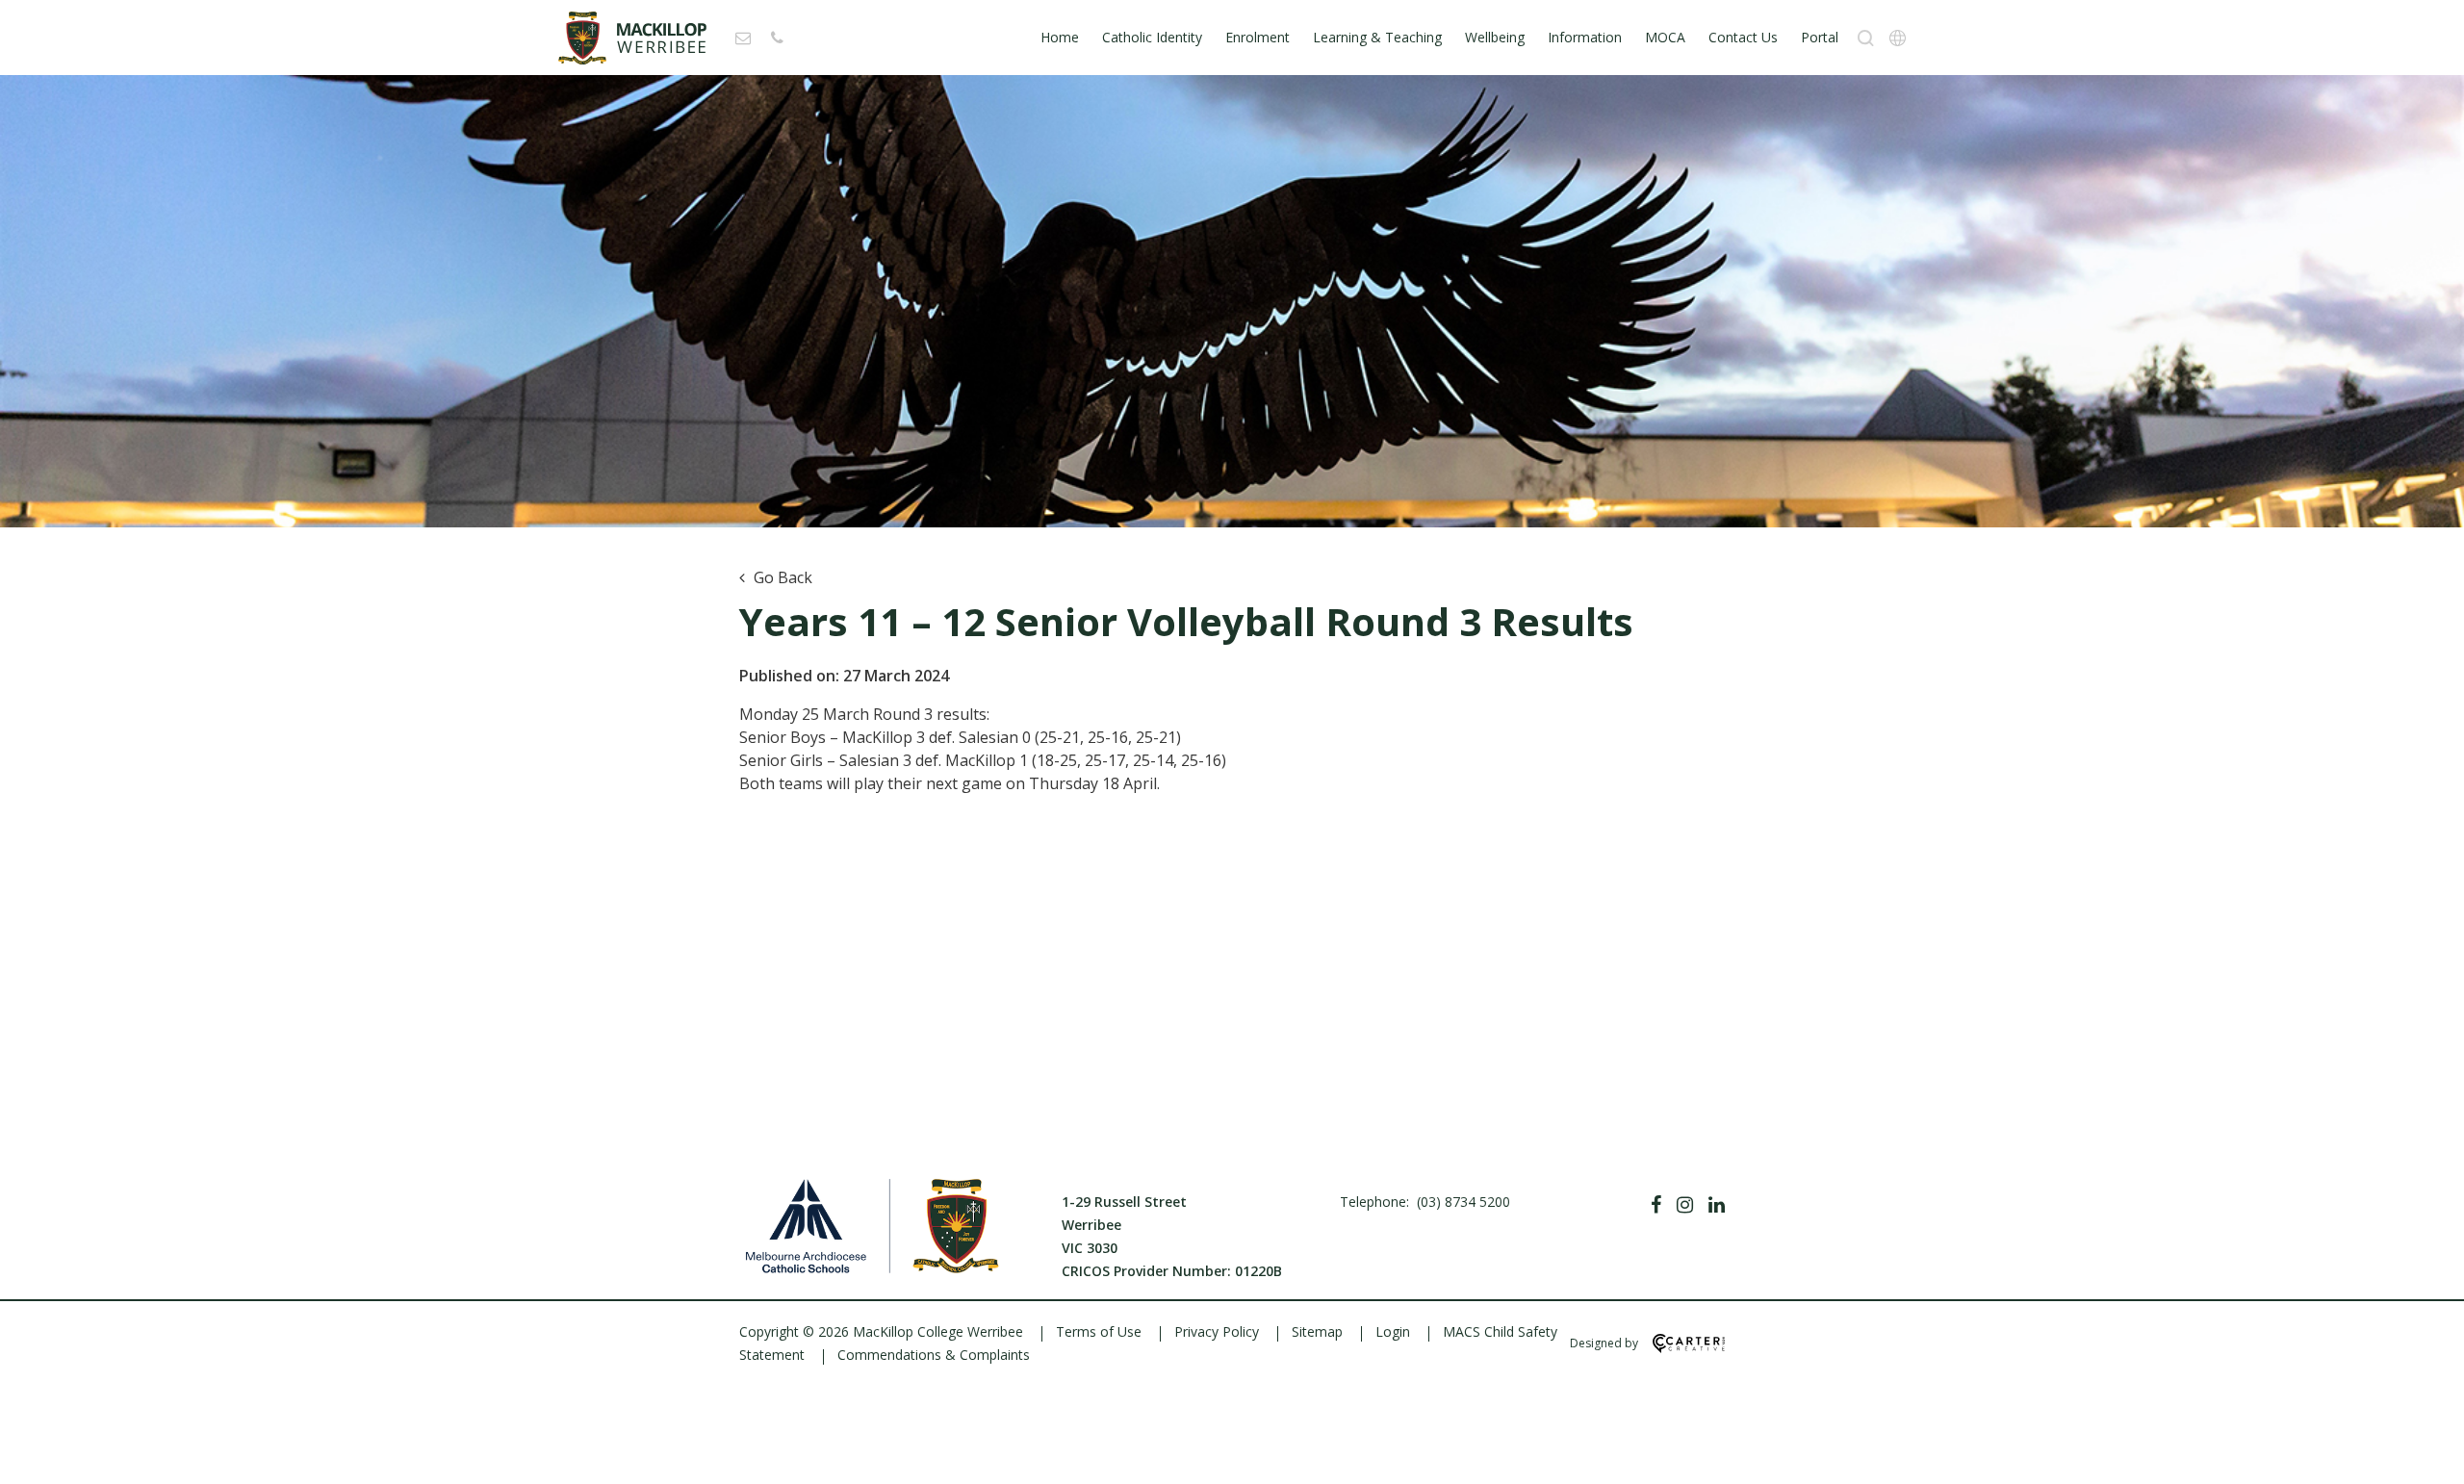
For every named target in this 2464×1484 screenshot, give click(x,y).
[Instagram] (1685, 1205)
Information (1585, 37)
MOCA (1665, 37)
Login (1393, 1331)
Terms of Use (1099, 1331)
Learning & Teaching (1377, 37)
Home (1060, 37)
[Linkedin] (1717, 1205)
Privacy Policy (1217, 1331)
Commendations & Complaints (934, 1355)
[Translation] (1898, 38)
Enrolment (1258, 37)
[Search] (1866, 38)
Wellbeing (1495, 37)
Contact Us (1743, 37)
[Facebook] (1656, 1205)
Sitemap (1317, 1331)
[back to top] (2425, 1453)
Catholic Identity (1152, 37)
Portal (1820, 37)
